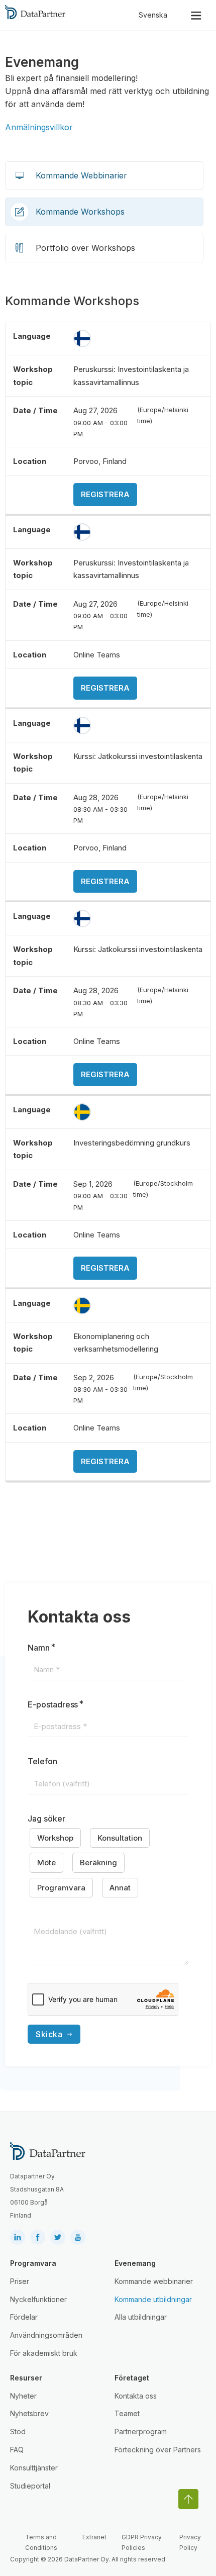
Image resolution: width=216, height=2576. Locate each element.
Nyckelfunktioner (38, 2299)
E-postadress (53, 1704)
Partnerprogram (141, 2431)
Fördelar (24, 2317)
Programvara (61, 1888)
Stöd (18, 2431)
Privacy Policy (190, 2542)
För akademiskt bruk (44, 2353)
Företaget (132, 2378)
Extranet (94, 2537)
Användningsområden (46, 2335)
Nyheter (23, 2396)
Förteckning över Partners (158, 2450)
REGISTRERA (105, 494)
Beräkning (98, 1863)
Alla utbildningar (141, 2317)
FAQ (17, 2450)
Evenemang (135, 2263)
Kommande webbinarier (154, 2281)
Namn (39, 1648)
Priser (20, 2281)
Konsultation (120, 1838)
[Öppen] (196, 15)
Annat (120, 1888)
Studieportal (30, 2486)
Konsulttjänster (34, 2468)
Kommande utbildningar (153, 2299)
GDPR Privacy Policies (142, 2542)
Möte (46, 1863)
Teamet (127, 2413)
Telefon (42, 1761)
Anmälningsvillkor (39, 127)
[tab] (104, 176)
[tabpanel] (108, 888)
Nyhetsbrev (29, 2413)
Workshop (55, 1838)
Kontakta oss (136, 2396)
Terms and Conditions (41, 2542)
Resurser (26, 2378)
